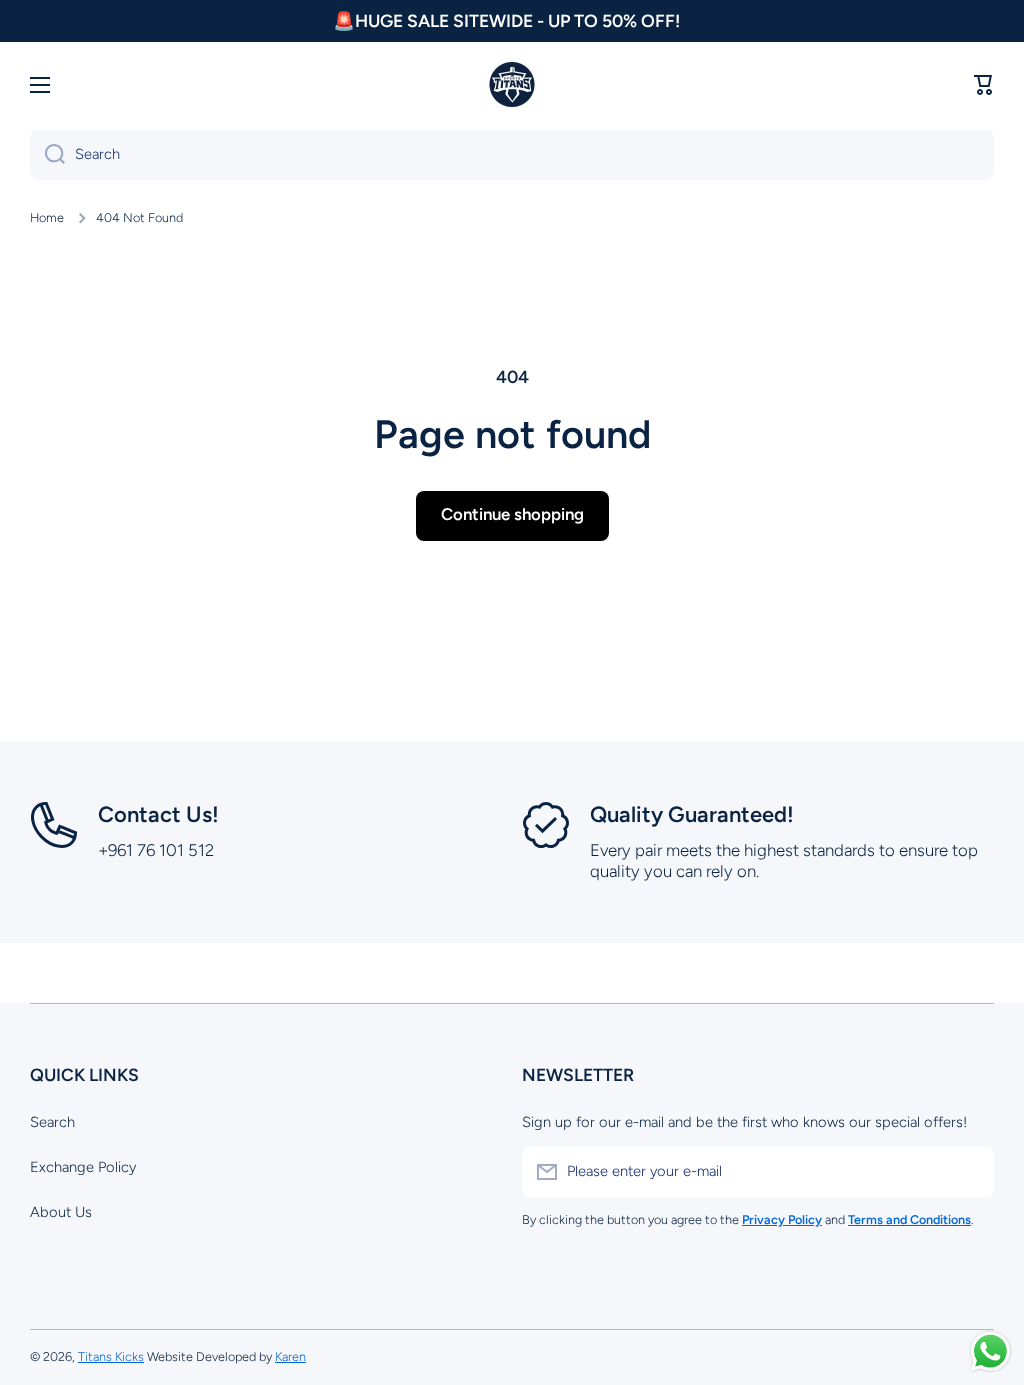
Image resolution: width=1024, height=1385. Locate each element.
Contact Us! (158, 814)
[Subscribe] (969, 1172)
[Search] (47, 155)
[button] (984, 85)
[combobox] (512, 155)
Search (52, 1122)
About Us (61, 1212)
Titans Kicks (111, 1356)
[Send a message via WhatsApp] (990, 1351)
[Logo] (512, 85)
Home (47, 217)
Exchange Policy (83, 1167)
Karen (290, 1356)
